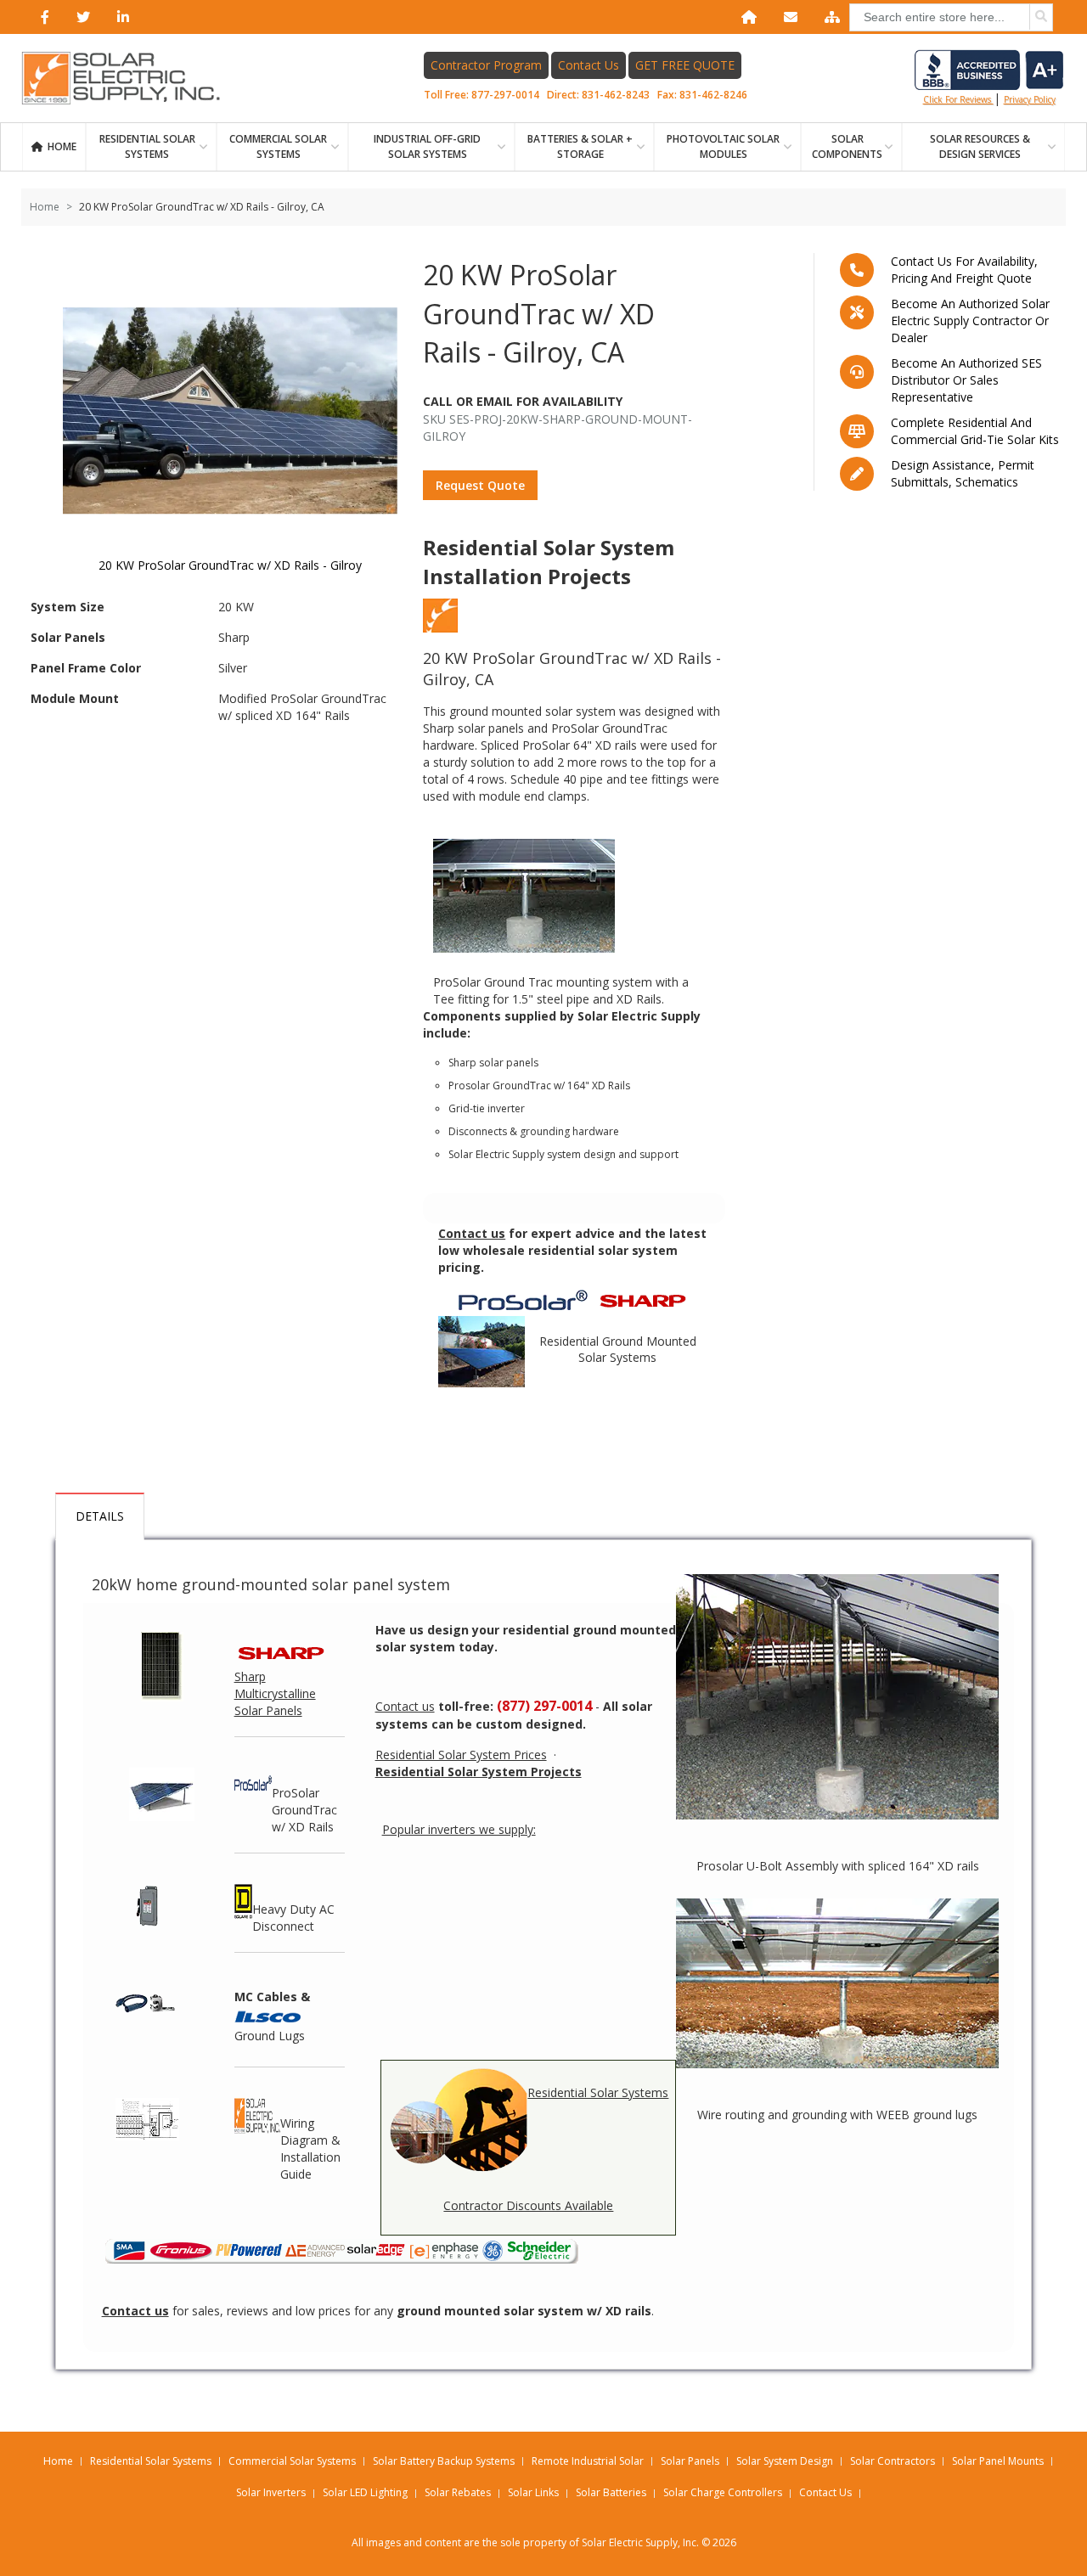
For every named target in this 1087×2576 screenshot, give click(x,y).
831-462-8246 (713, 95)
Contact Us (589, 65)
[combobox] (951, 17)
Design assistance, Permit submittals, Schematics (963, 473)
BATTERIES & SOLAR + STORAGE (580, 146)
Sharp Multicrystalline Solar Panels (275, 1693)
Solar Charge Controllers (723, 2492)
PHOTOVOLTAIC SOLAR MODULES (723, 146)
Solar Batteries (611, 2492)
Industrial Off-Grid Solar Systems (427, 146)
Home (62, 146)
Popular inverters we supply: (459, 1829)
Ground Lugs (270, 2036)
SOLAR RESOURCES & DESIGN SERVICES (980, 146)
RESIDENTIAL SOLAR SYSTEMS (147, 146)
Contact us (405, 1706)
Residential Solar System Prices (461, 1755)
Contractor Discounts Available (528, 2205)
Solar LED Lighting (365, 2492)
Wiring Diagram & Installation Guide (310, 2149)
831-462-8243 (616, 95)
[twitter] (80, 17)
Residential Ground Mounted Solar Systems (618, 1350)
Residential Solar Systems (598, 2092)
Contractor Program (486, 65)
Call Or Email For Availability (523, 401)
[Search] (1041, 17)
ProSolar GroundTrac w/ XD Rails (304, 1810)
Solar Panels (690, 2461)
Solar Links (533, 2492)
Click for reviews (958, 99)
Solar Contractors (893, 2461)
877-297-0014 (505, 95)
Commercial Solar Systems (278, 146)
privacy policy (1030, 99)
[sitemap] (829, 17)
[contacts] (787, 17)
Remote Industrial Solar (588, 2461)
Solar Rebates (458, 2492)
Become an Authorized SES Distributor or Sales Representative (966, 380)
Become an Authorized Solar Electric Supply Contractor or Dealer (970, 321)
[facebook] (42, 17)
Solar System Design (785, 2461)
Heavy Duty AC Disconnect (293, 1918)
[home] (746, 17)
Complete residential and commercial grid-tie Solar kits (975, 431)
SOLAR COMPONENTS (847, 146)
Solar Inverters (271, 2492)
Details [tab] (100, 1516)
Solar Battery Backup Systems (444, 2461)
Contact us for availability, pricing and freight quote (964, 270)
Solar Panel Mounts (998, 2461)
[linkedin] (120, 17)
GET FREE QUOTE (685, 65)
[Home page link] (130, 78)
